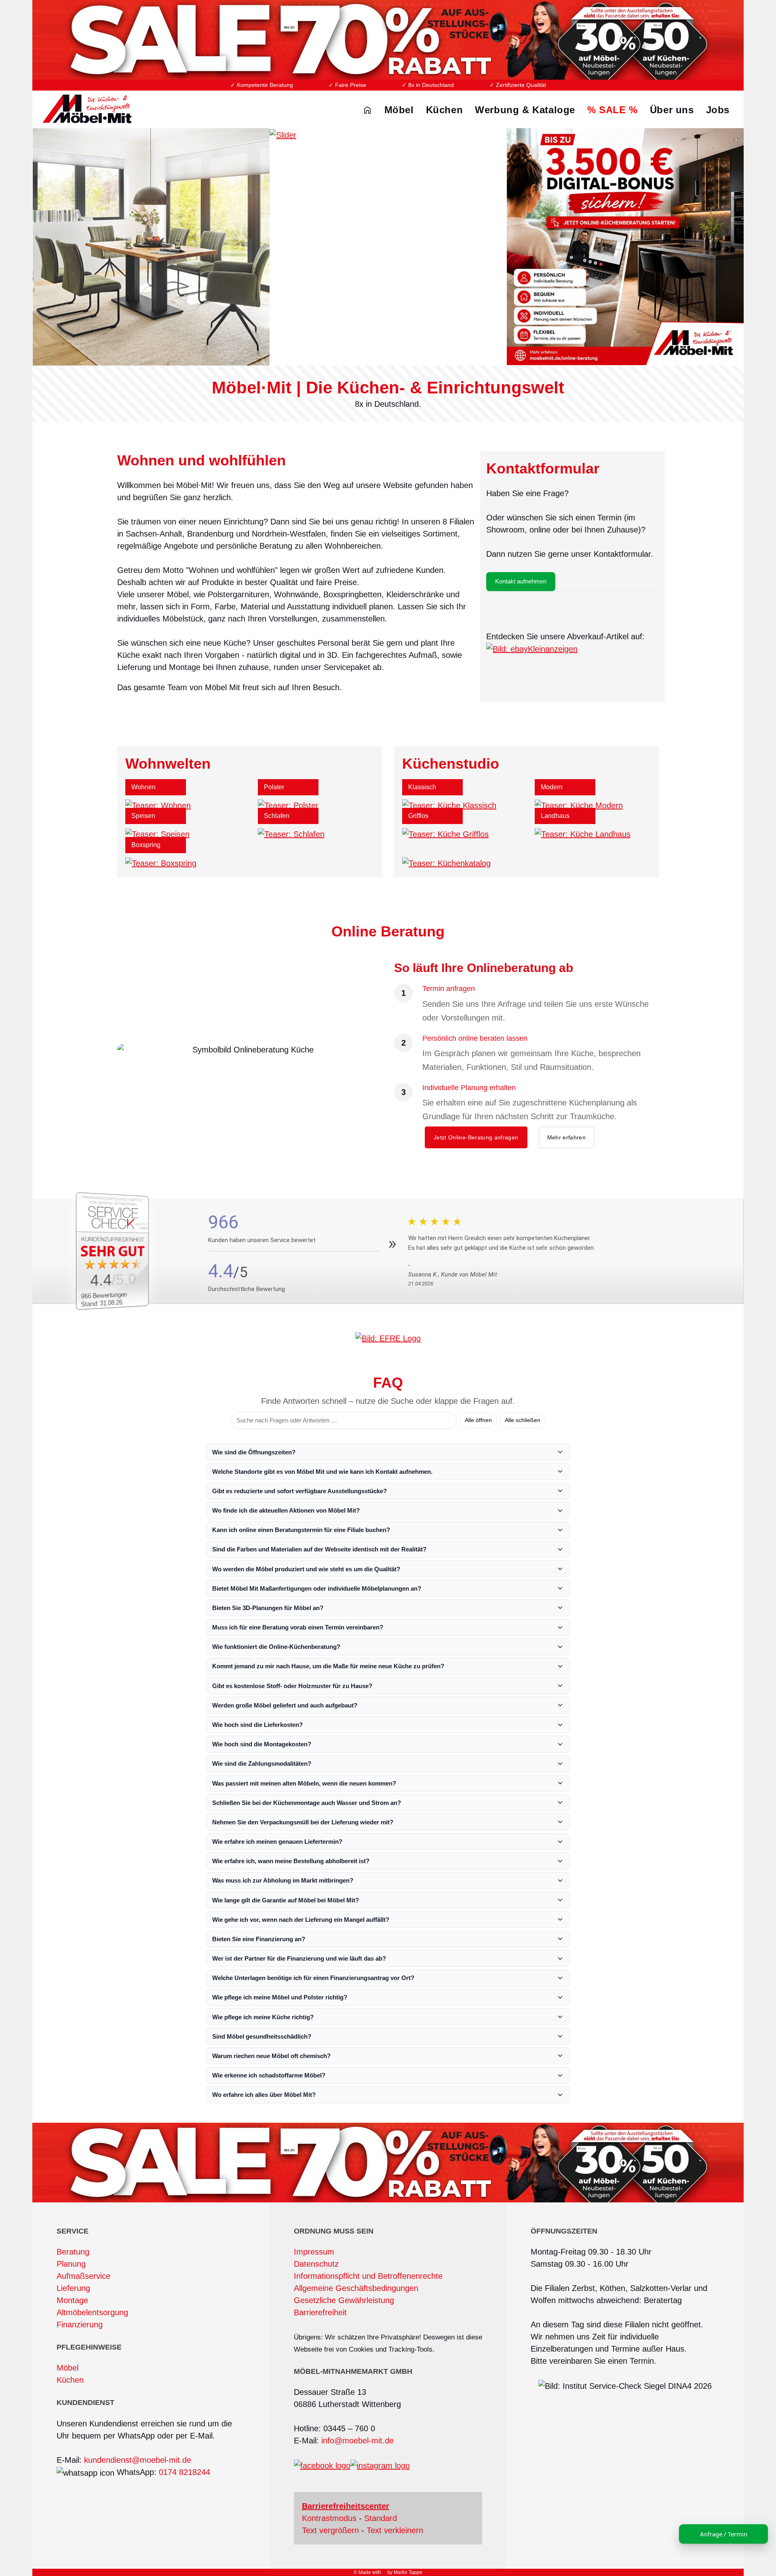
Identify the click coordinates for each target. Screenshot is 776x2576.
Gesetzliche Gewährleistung (344, 2300)
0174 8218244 (185, 2472)
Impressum (314, 2252)
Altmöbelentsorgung (92, 2312)
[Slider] (388, 246)
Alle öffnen (478, 1420)
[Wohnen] (158, 805)
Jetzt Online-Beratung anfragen (476, 1137)
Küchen (70, 2380)
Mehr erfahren (567, 1137)
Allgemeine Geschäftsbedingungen (356, 2288)
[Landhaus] (583, 834)
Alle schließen (523, 1420)
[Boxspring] (161, 863)
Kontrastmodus (329, 2518)
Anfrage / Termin (724, 2534)
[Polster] (288, 805)
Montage (72, 2300)
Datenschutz (316, 2264)
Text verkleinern (395, 2530)
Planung (71, 2264)
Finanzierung (80, 2325)
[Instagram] (380, 2465)
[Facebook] (322, 2465)
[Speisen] (157, 834)
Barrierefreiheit (320, 2312)
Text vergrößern (330, 2530)
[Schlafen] (291, 834)
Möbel (67, 2368)
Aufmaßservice (83, 2276)
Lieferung (73, 2288)
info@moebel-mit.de (357, 2441)
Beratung (73, 2252)
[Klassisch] (449, 805)
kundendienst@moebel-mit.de (138, 2460)
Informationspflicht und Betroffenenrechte (368, 2276)
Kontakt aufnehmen (521, 581)
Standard (381, 2518)
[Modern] (579, 805)
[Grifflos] (445, 834)
